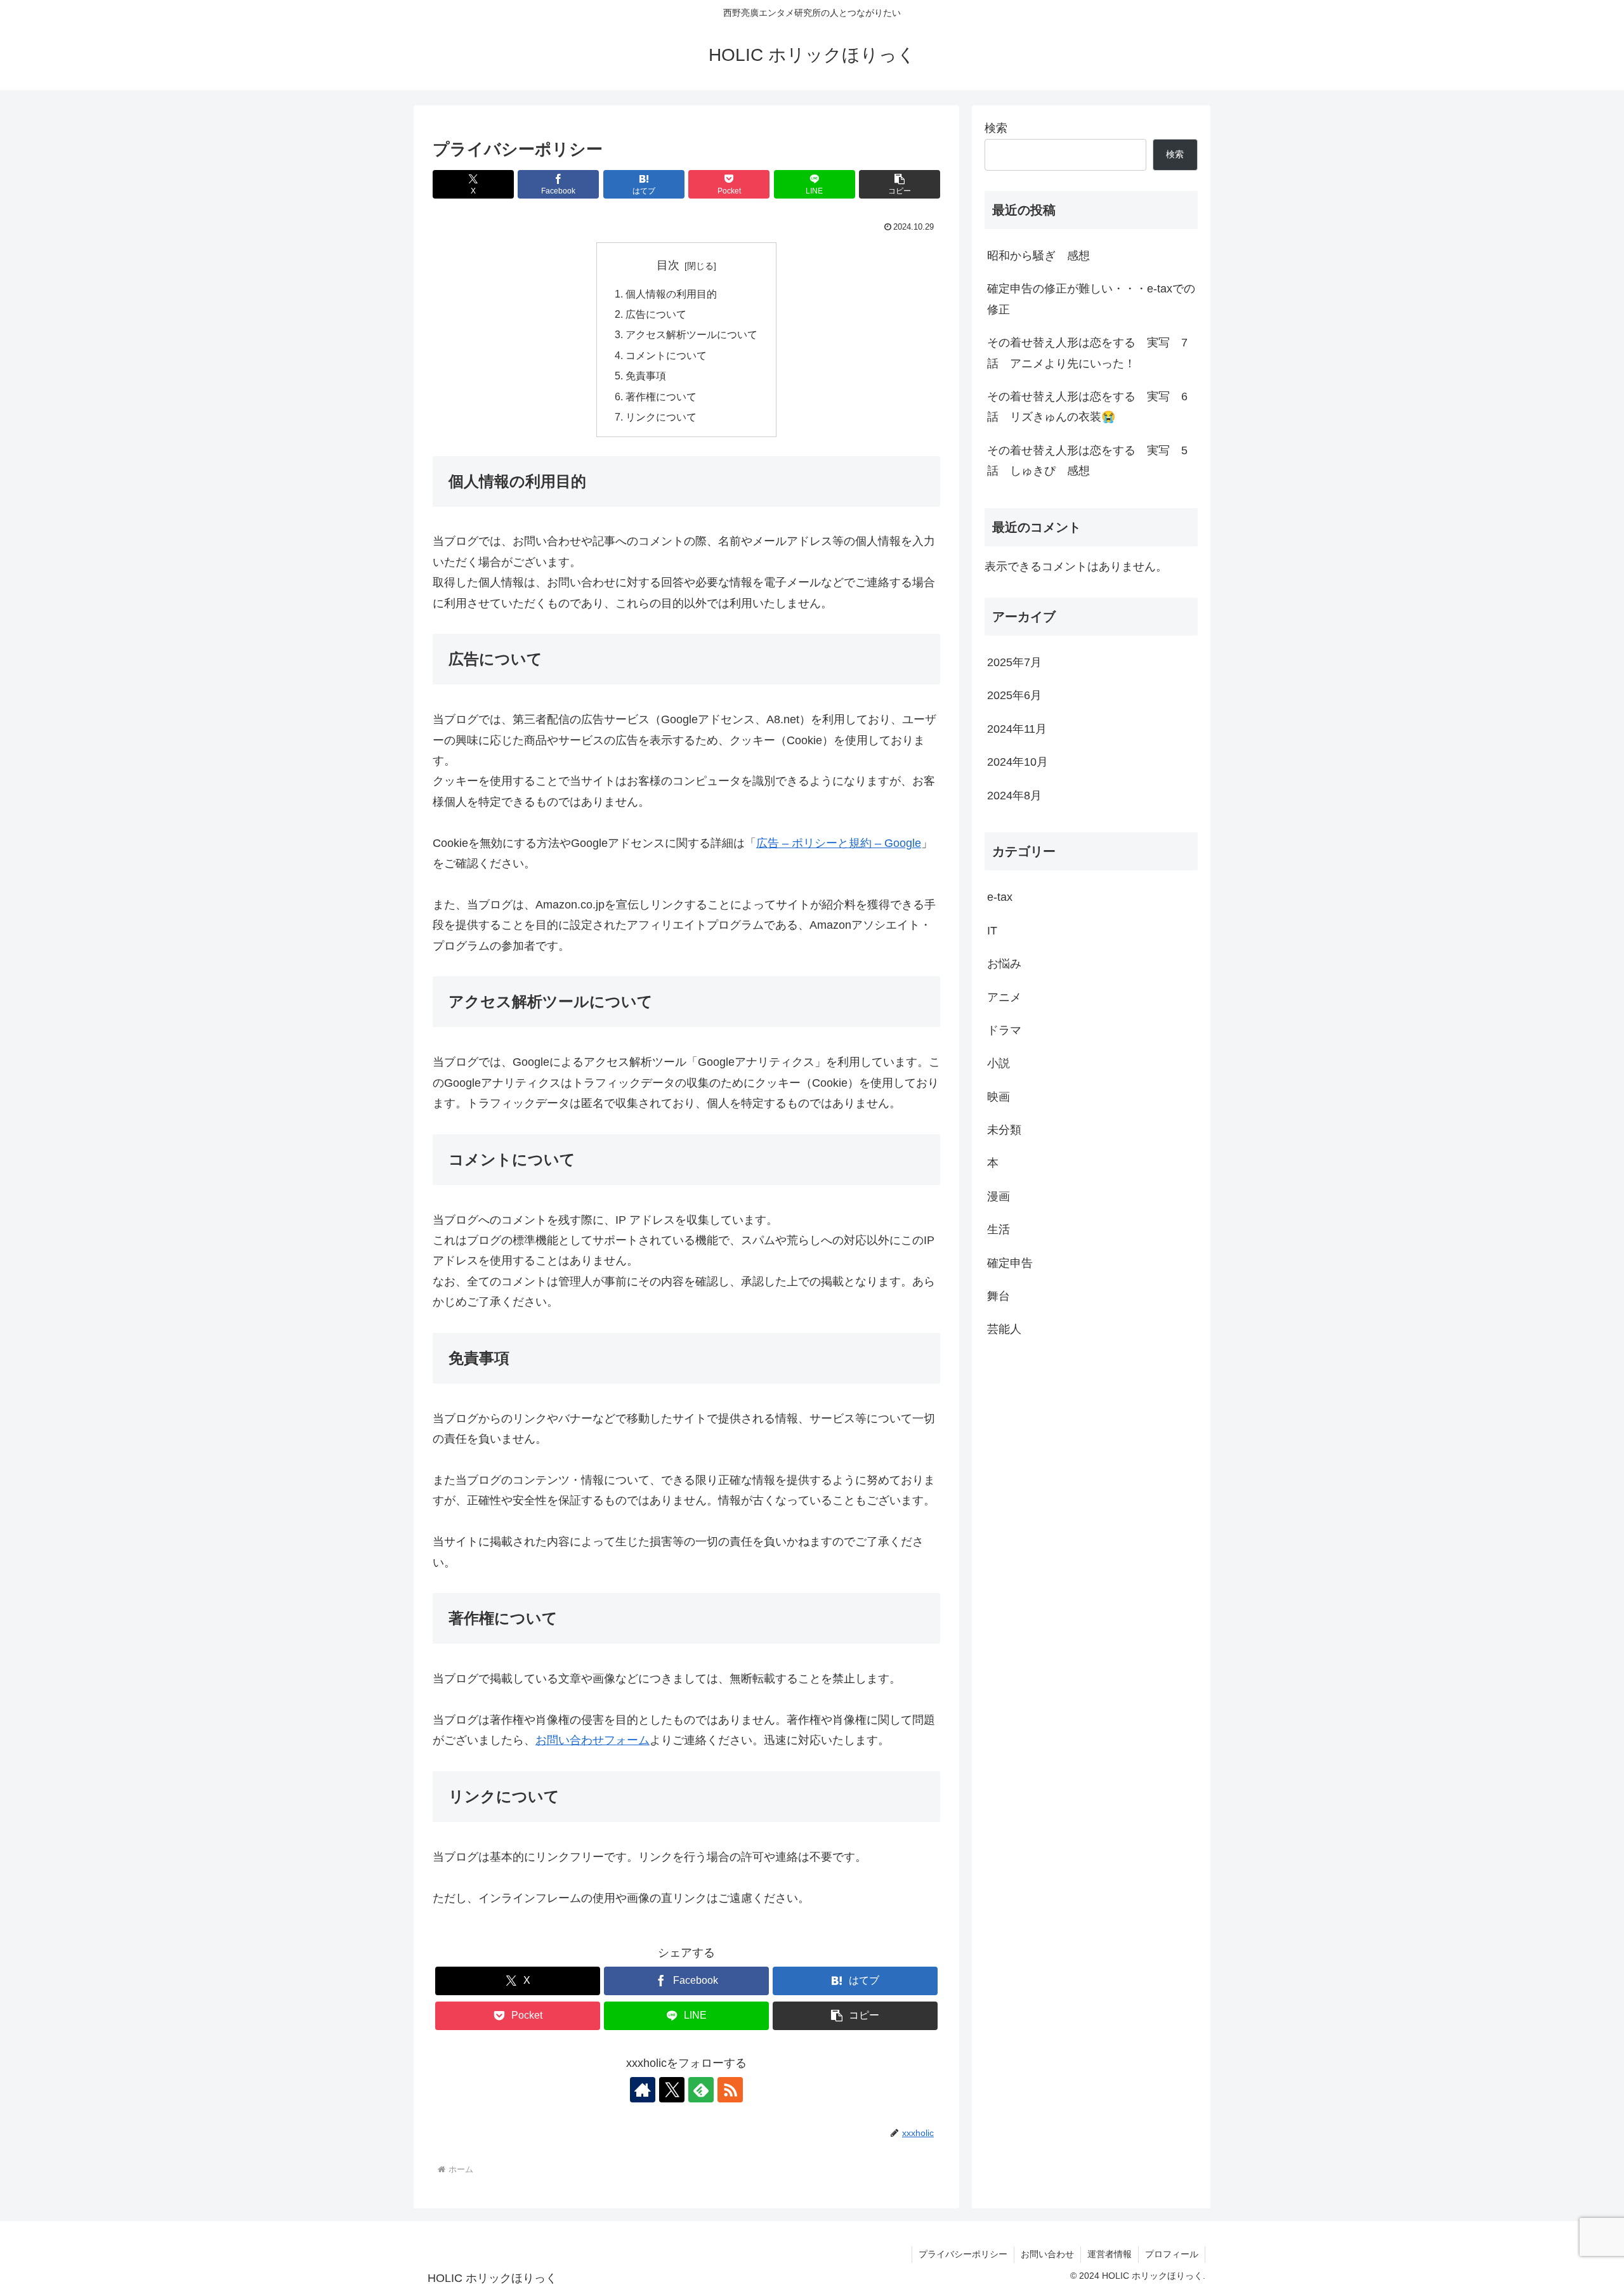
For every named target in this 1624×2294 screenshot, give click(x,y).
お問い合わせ (1047, 2254)
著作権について (661, 397)
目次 (668, 265)
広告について (656, 314)
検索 (996, 128)
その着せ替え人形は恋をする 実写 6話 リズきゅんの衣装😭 (1087, 407)
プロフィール (1172, 2254)
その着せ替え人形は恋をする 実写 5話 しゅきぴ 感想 (1087, 461)
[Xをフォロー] (672, 2090)
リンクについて (661, 417)
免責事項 (646, 376)
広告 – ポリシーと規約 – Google (839, 843)
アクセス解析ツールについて (691, 334)
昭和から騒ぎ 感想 (1038, 256)
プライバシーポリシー (963, 2254)
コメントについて (666, 355)
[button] (900, 184)
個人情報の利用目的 (671, 294)
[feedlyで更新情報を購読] (701, 2090)
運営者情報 (1110, 2254)
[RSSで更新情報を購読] (730, 2090)
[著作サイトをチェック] (643, 2090)
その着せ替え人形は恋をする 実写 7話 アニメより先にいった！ (1087, 353)
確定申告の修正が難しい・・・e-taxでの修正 (1091, 299)
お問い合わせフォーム (593, 1740)
